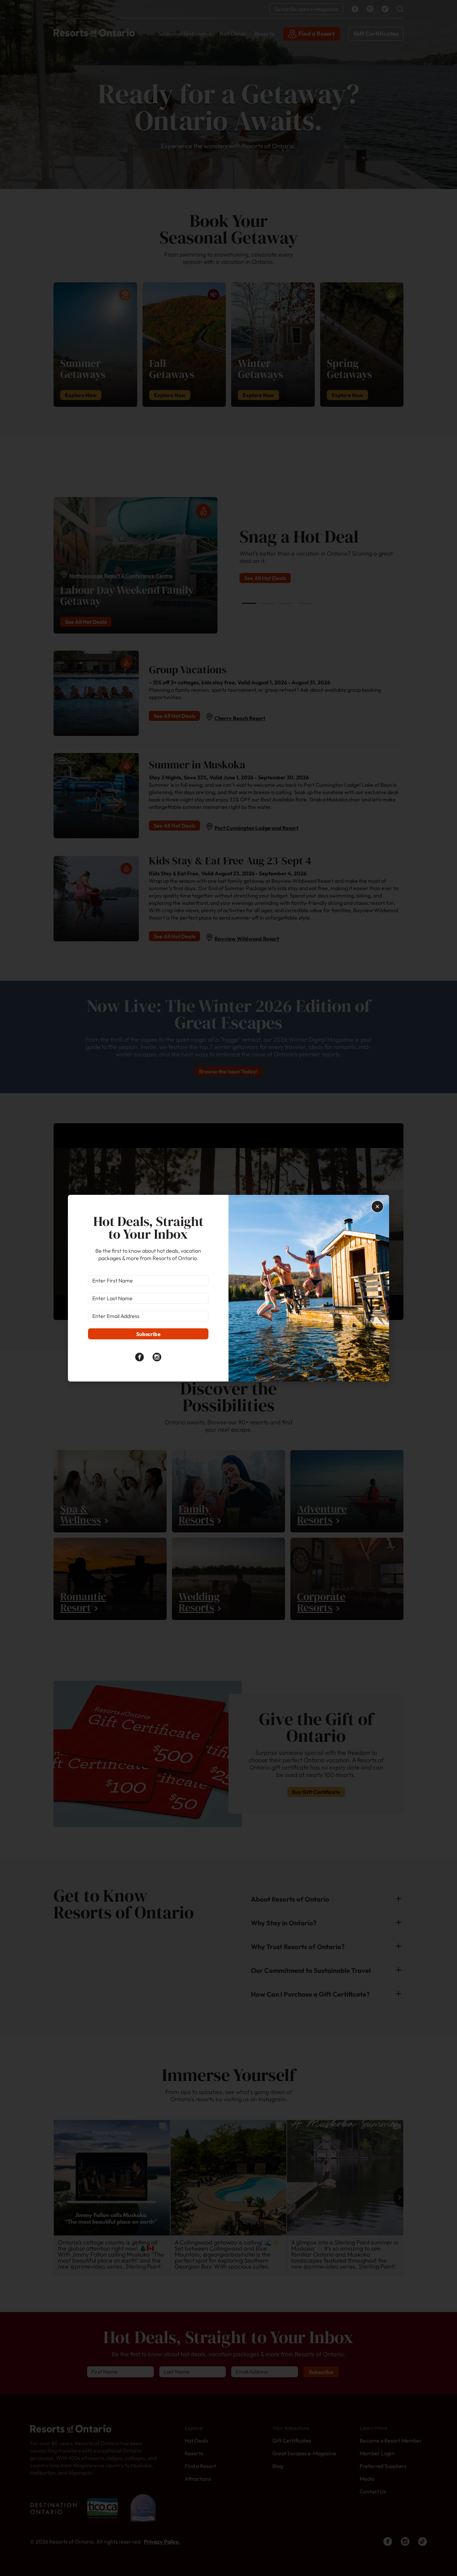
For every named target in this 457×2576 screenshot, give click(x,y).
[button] (377, 1207)
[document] (229, 1288)
